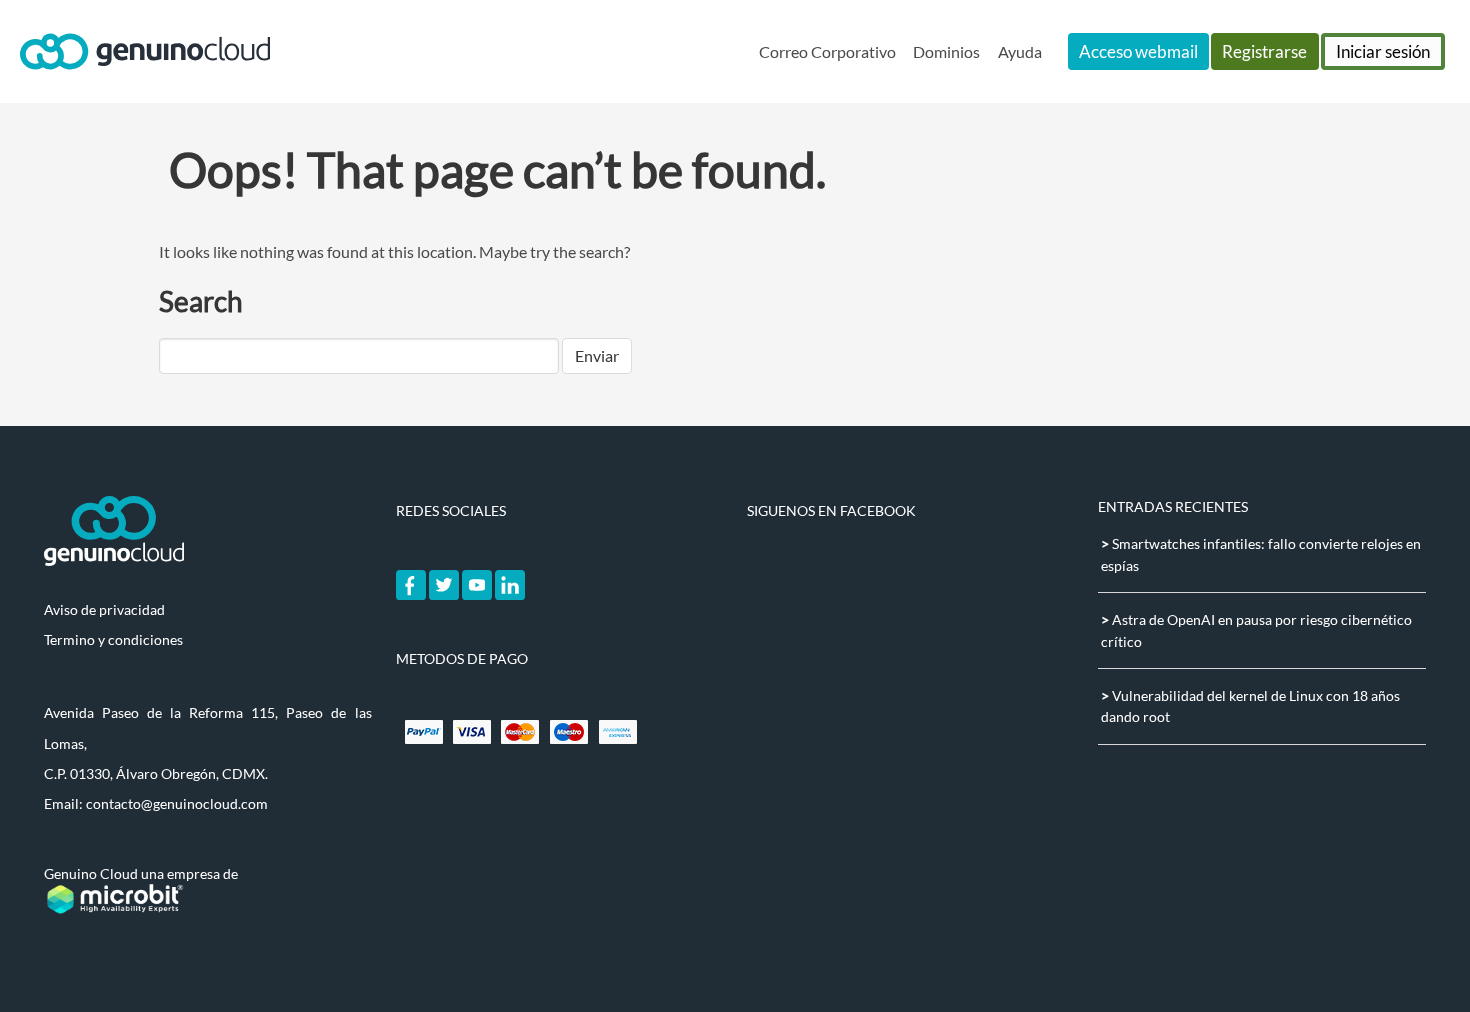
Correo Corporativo (827, 51)
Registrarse (1264, 51)
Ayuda (1020, 51)
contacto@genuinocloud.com (177, 803)
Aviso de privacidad (104, 609)
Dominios (946, 51)
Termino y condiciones (113, 639)
